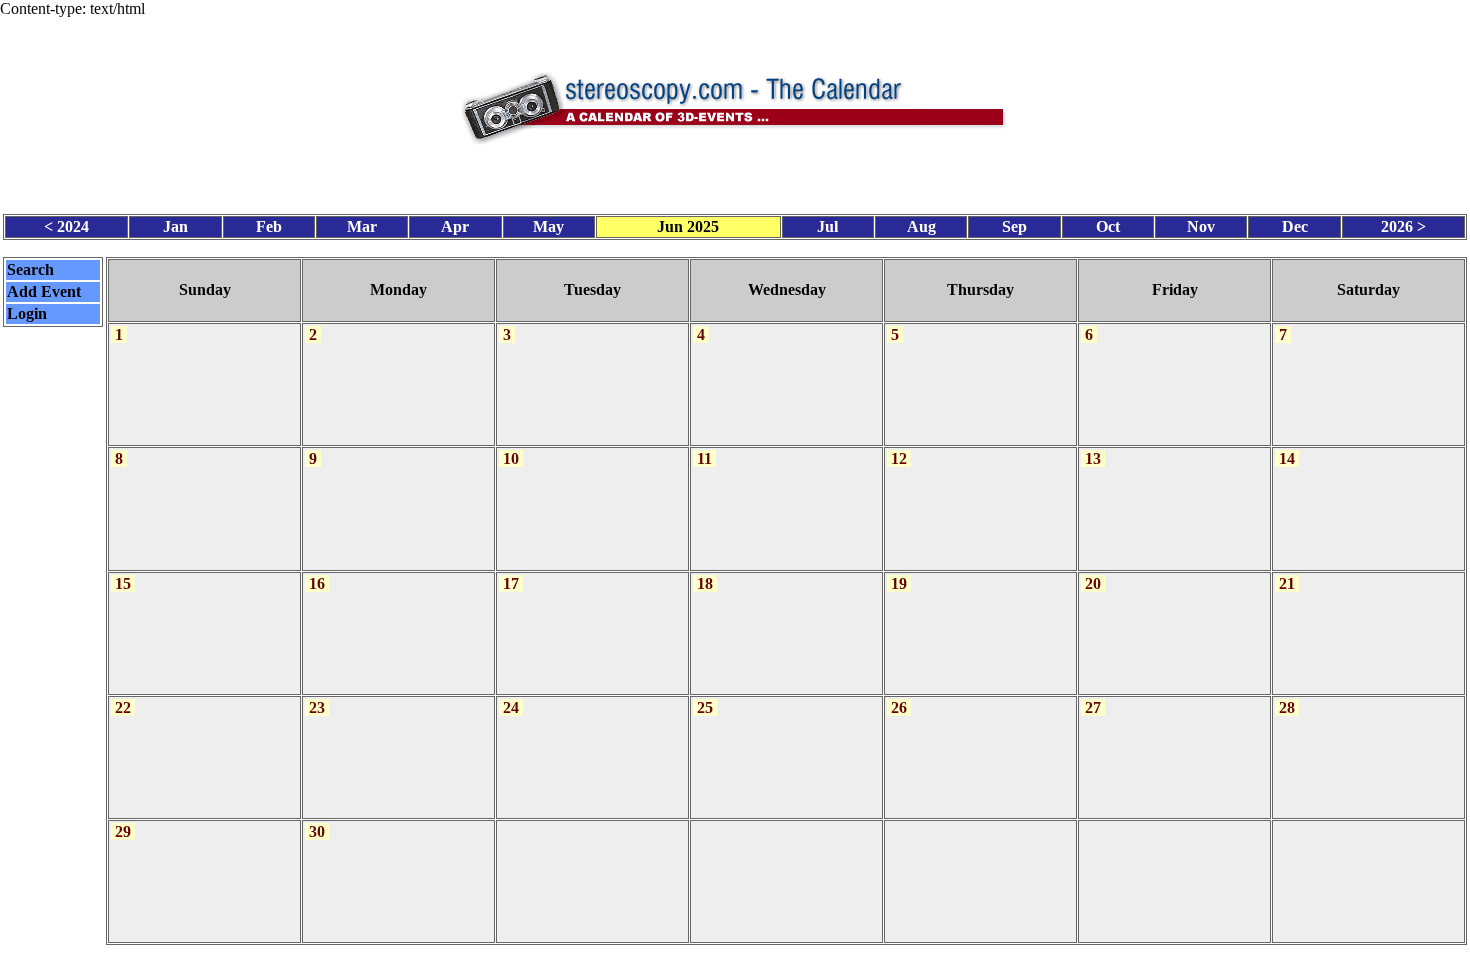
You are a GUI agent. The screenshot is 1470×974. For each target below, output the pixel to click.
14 (1287, 458)
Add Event (44, 291)
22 (123, 707)
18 (705, 583)
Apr (455, 226)
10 (511, 458)
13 (1093, 458)
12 (899, 458)
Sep (1014, 226)
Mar (362, 226)
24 (511, 707)
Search (30, 269)
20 (1093, 583)
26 (899, 707)
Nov (1201, 226)
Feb (269, 226)
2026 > (1403, 226)
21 (1287, 583)
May (548, 226)
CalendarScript (779, 959)
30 (317, 831)
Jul (827, 226)
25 (705, 707)
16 (317, 583)
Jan (175, 226)
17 (511, 583)
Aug (921, 226)
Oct (1108, 226)
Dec (1295, 226)
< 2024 (66, 226)
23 (317, 707)
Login (27, 313)
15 (123, 583)
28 (1287, 707)
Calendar (679, 959)
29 (123, 831)
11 (704, 458)
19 (899, 583)
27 (1093, 707)
